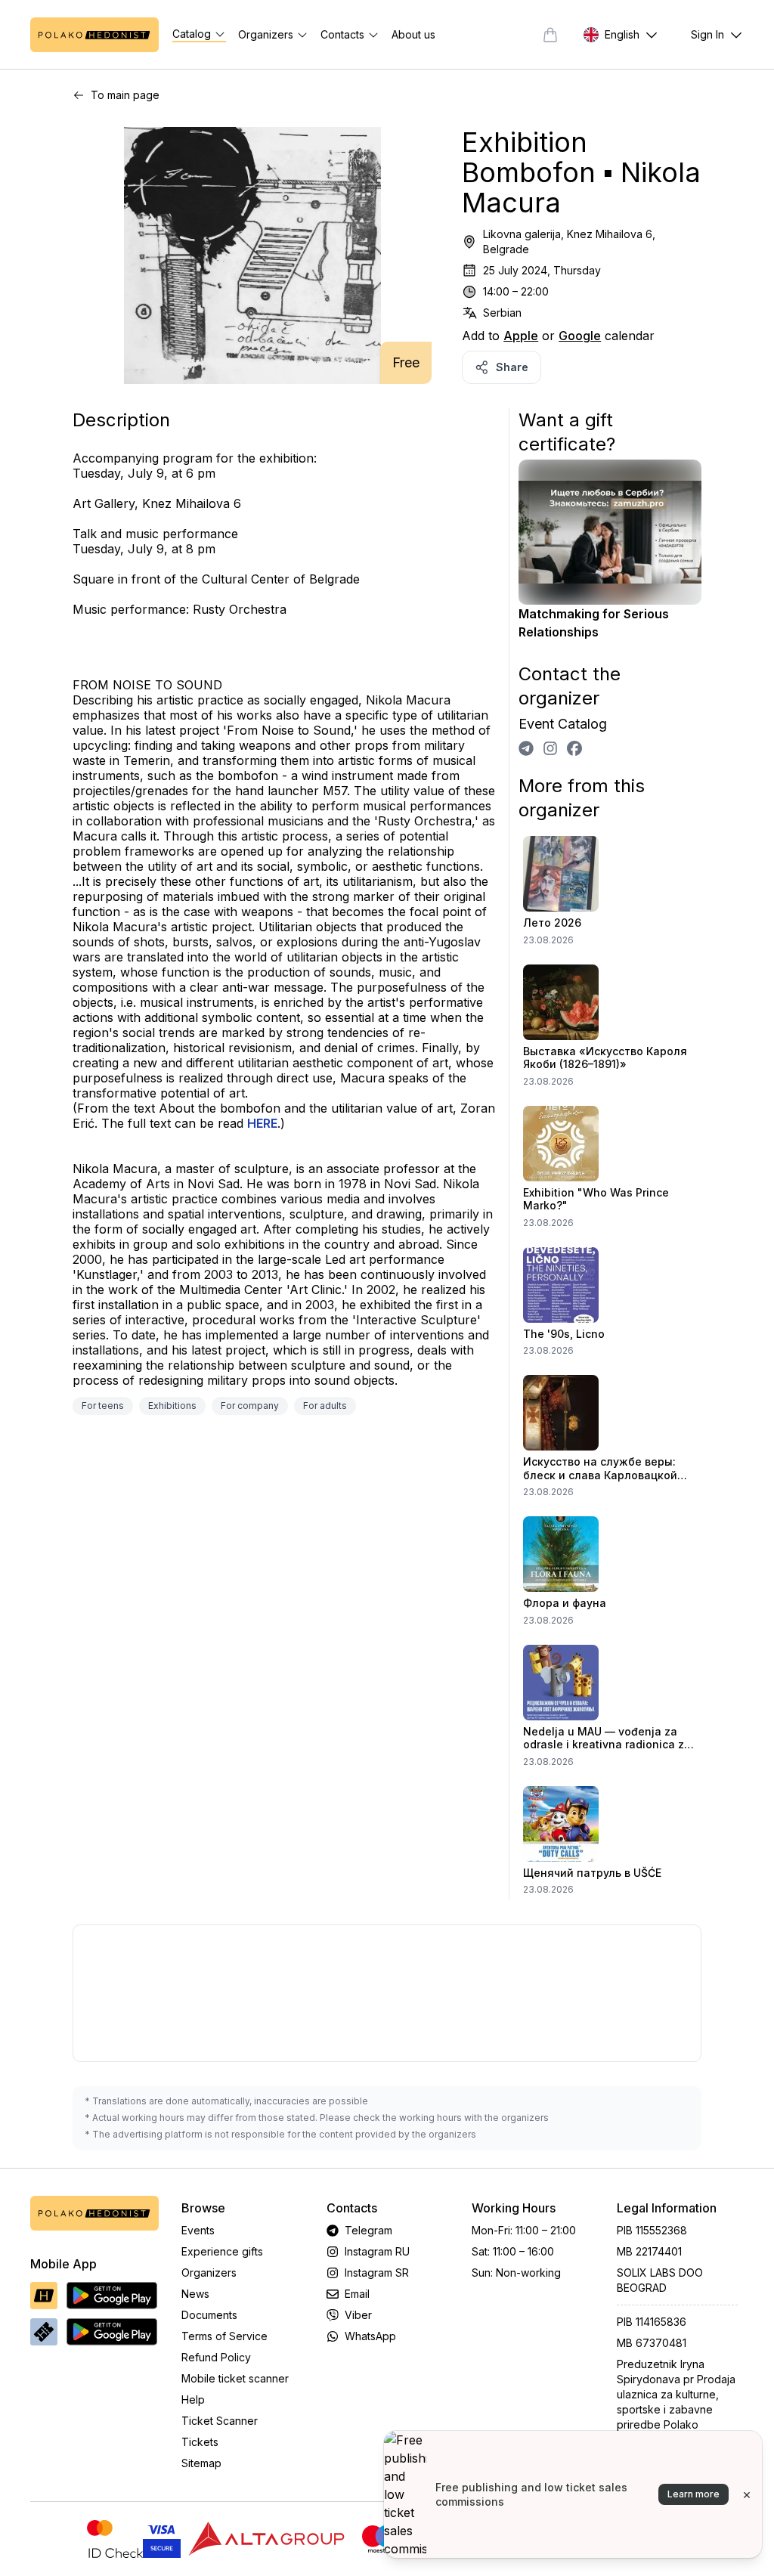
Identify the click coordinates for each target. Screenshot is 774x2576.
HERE (262, 1123)
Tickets (200, 2442)
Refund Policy (216, 2357)
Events (198, 2230)
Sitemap (201, 2463)
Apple (521, 336)
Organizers (209, 2273)
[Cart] (550, 35)
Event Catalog (563, 724)
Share (512, 367)
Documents (209, 2315)
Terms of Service (224, 2336)
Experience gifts (222, 2251)
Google (580, 336)
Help (193, 2400)
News (195, 2294)
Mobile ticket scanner (235, 2378)
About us (413, 34)
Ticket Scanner (220, 2421)
